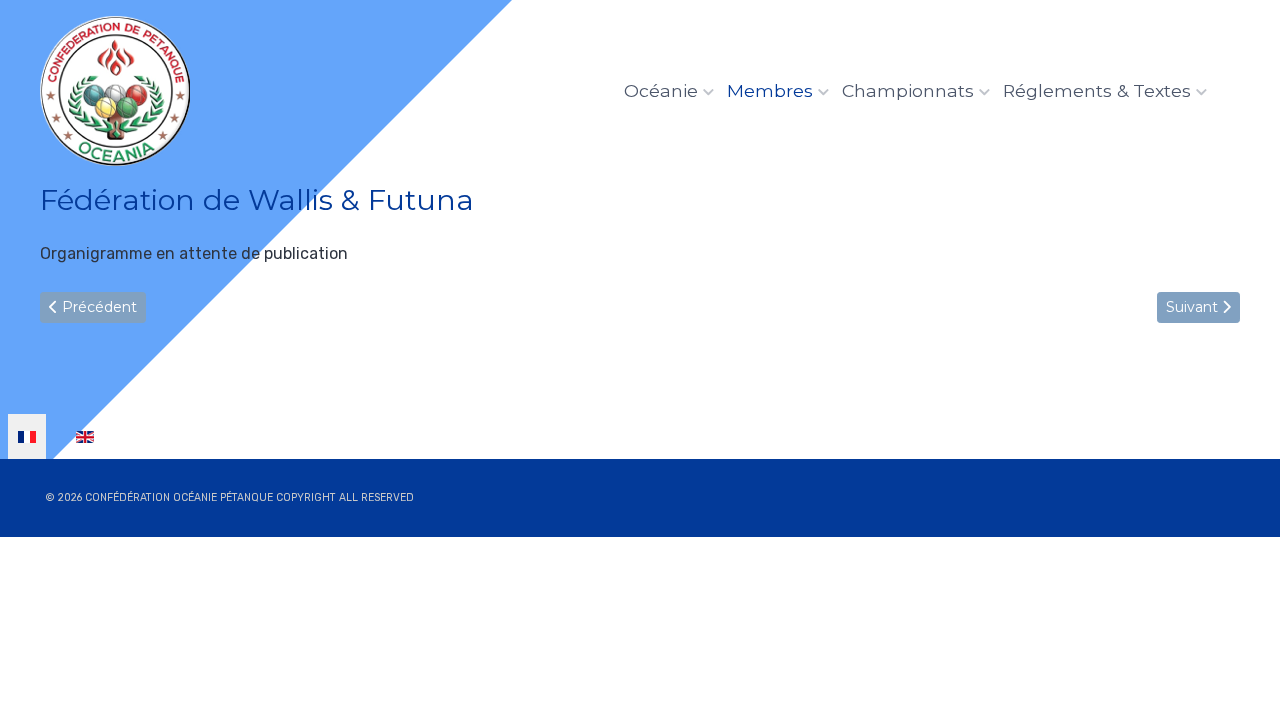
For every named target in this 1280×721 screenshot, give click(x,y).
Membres (770, 90)
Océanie (661, 90)
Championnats (908, 90)
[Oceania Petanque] (115, 91)
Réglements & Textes (1097, 90)
